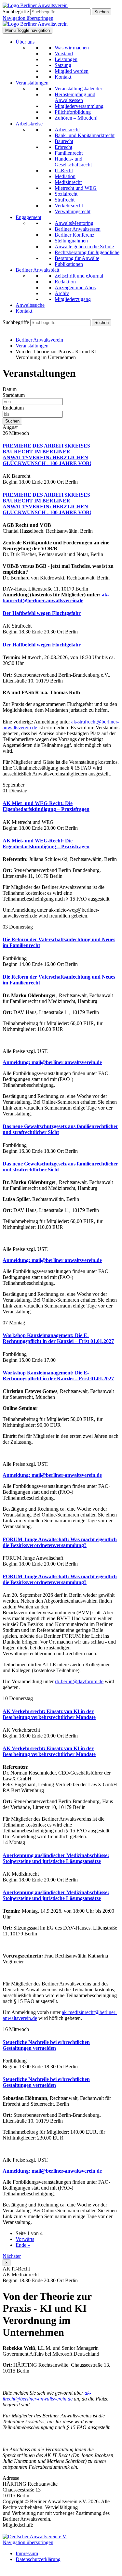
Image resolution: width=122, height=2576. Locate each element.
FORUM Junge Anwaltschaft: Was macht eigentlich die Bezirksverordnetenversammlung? (60, 1542)
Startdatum (14, 395)
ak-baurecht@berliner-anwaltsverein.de (56, 598)
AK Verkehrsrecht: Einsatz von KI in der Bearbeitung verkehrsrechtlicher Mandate (49, 1714)
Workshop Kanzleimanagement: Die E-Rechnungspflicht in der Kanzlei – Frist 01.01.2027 (58, 1338)
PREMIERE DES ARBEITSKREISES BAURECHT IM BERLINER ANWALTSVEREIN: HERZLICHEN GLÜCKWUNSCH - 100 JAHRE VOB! (47, 455)
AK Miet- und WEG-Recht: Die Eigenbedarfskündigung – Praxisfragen (46, 806)
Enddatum (13, 408)
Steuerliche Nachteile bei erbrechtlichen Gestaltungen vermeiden (46, 2045)
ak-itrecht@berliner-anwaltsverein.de (47, 2396)
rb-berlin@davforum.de (79, 1681)
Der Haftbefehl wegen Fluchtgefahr (42, 613)
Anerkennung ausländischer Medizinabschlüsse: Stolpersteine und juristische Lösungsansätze (56, 1858)
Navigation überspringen (28, 18)
